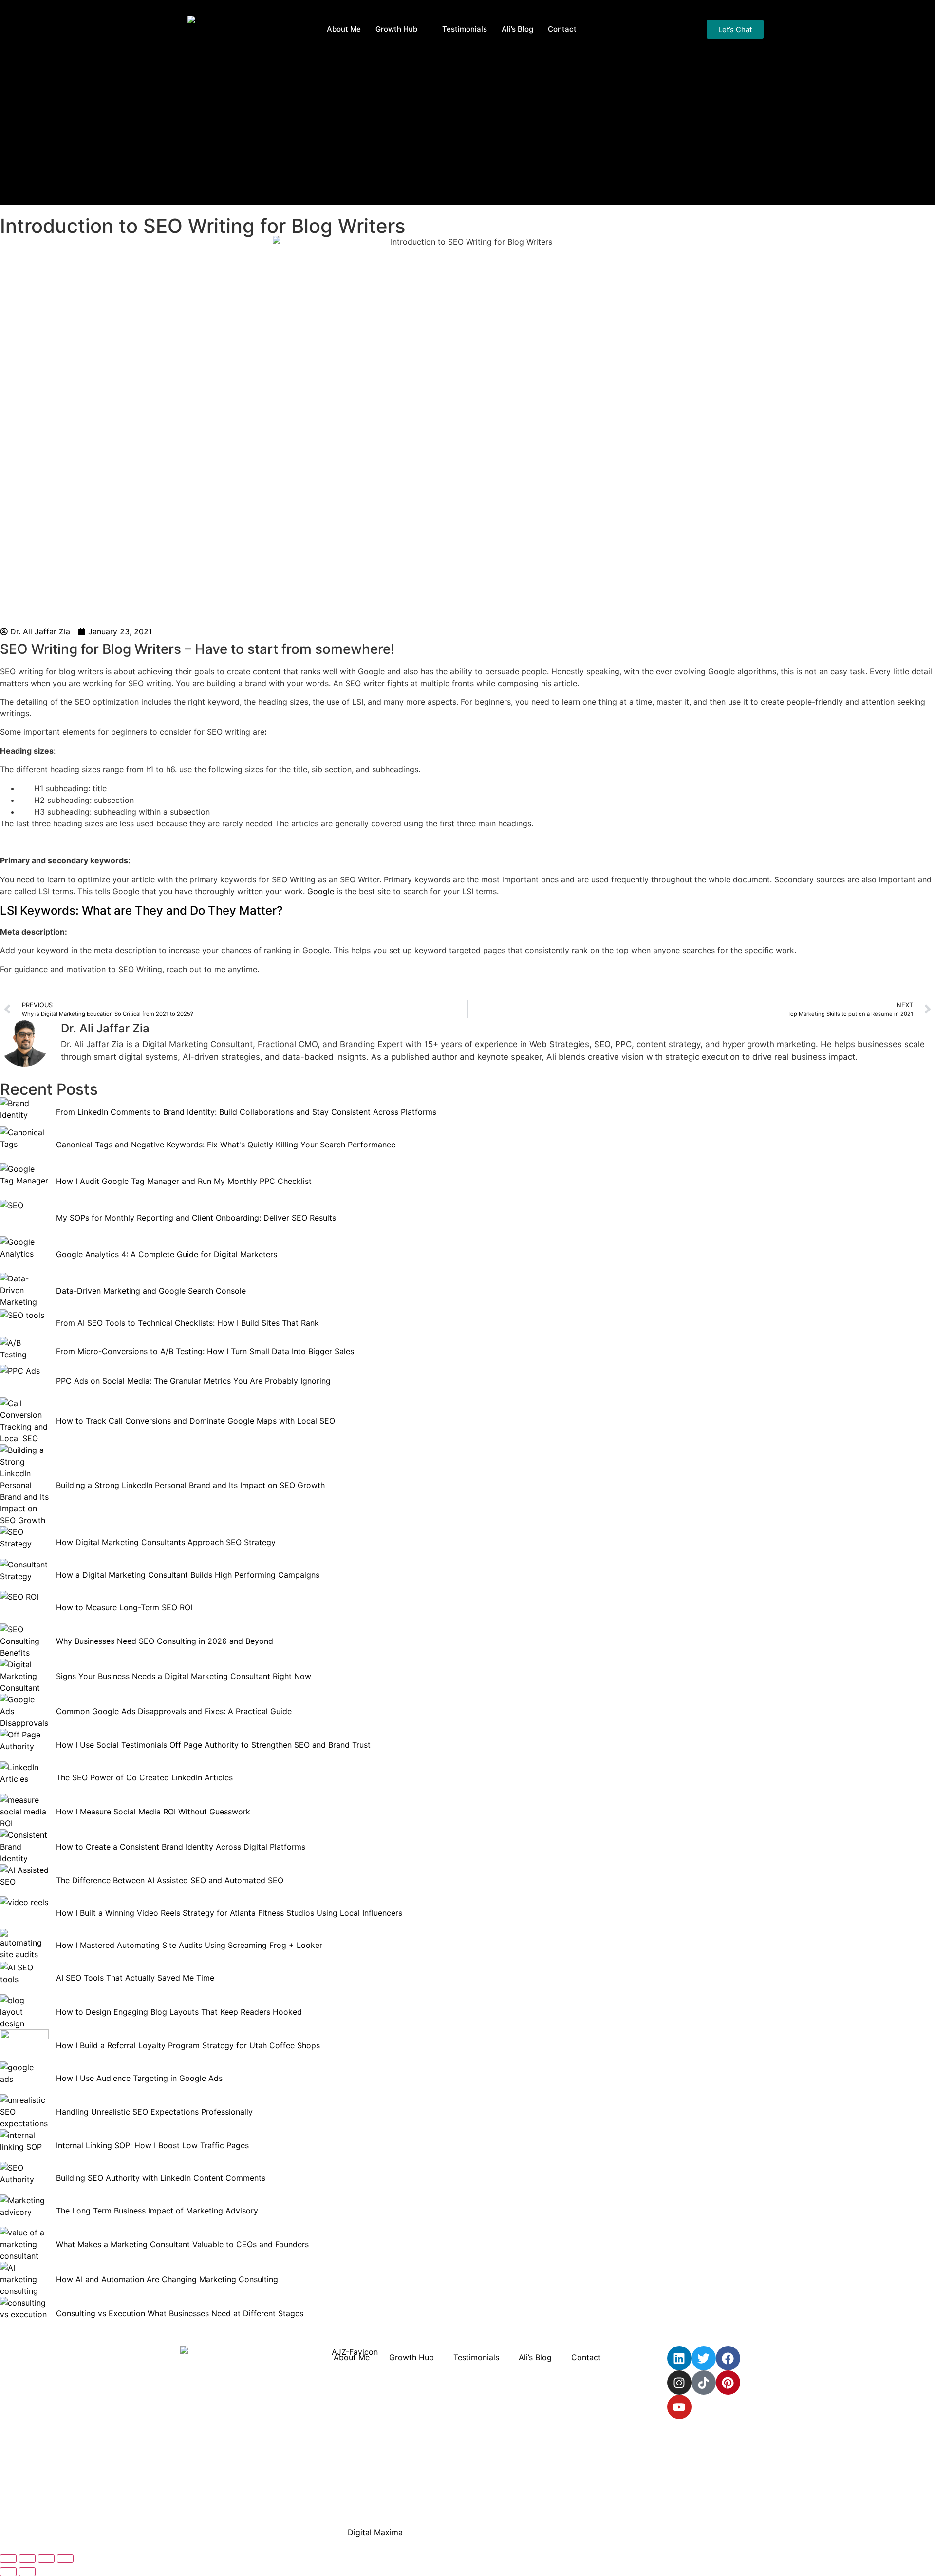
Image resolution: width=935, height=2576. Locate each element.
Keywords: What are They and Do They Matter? (141, 910)
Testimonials (465, 29)
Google (322, 891)
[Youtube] (679, 2407)
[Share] (46, 2558)
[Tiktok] (704, 2383)
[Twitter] (704, 2358)
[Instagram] (679, 2383)
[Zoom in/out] (8, 2558)
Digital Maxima (375, 2532)
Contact (562, 29)
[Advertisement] (467, 132)
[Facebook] (728, 2358)
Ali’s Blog (517, 29)
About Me (344, 29)
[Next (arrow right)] (27, 2572)
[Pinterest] (728, 2383)
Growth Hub (396, 29)
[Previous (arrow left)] (8, 2572)
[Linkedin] (679, 2358)
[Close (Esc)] (65, 2558)
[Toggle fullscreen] (27, 2558)
